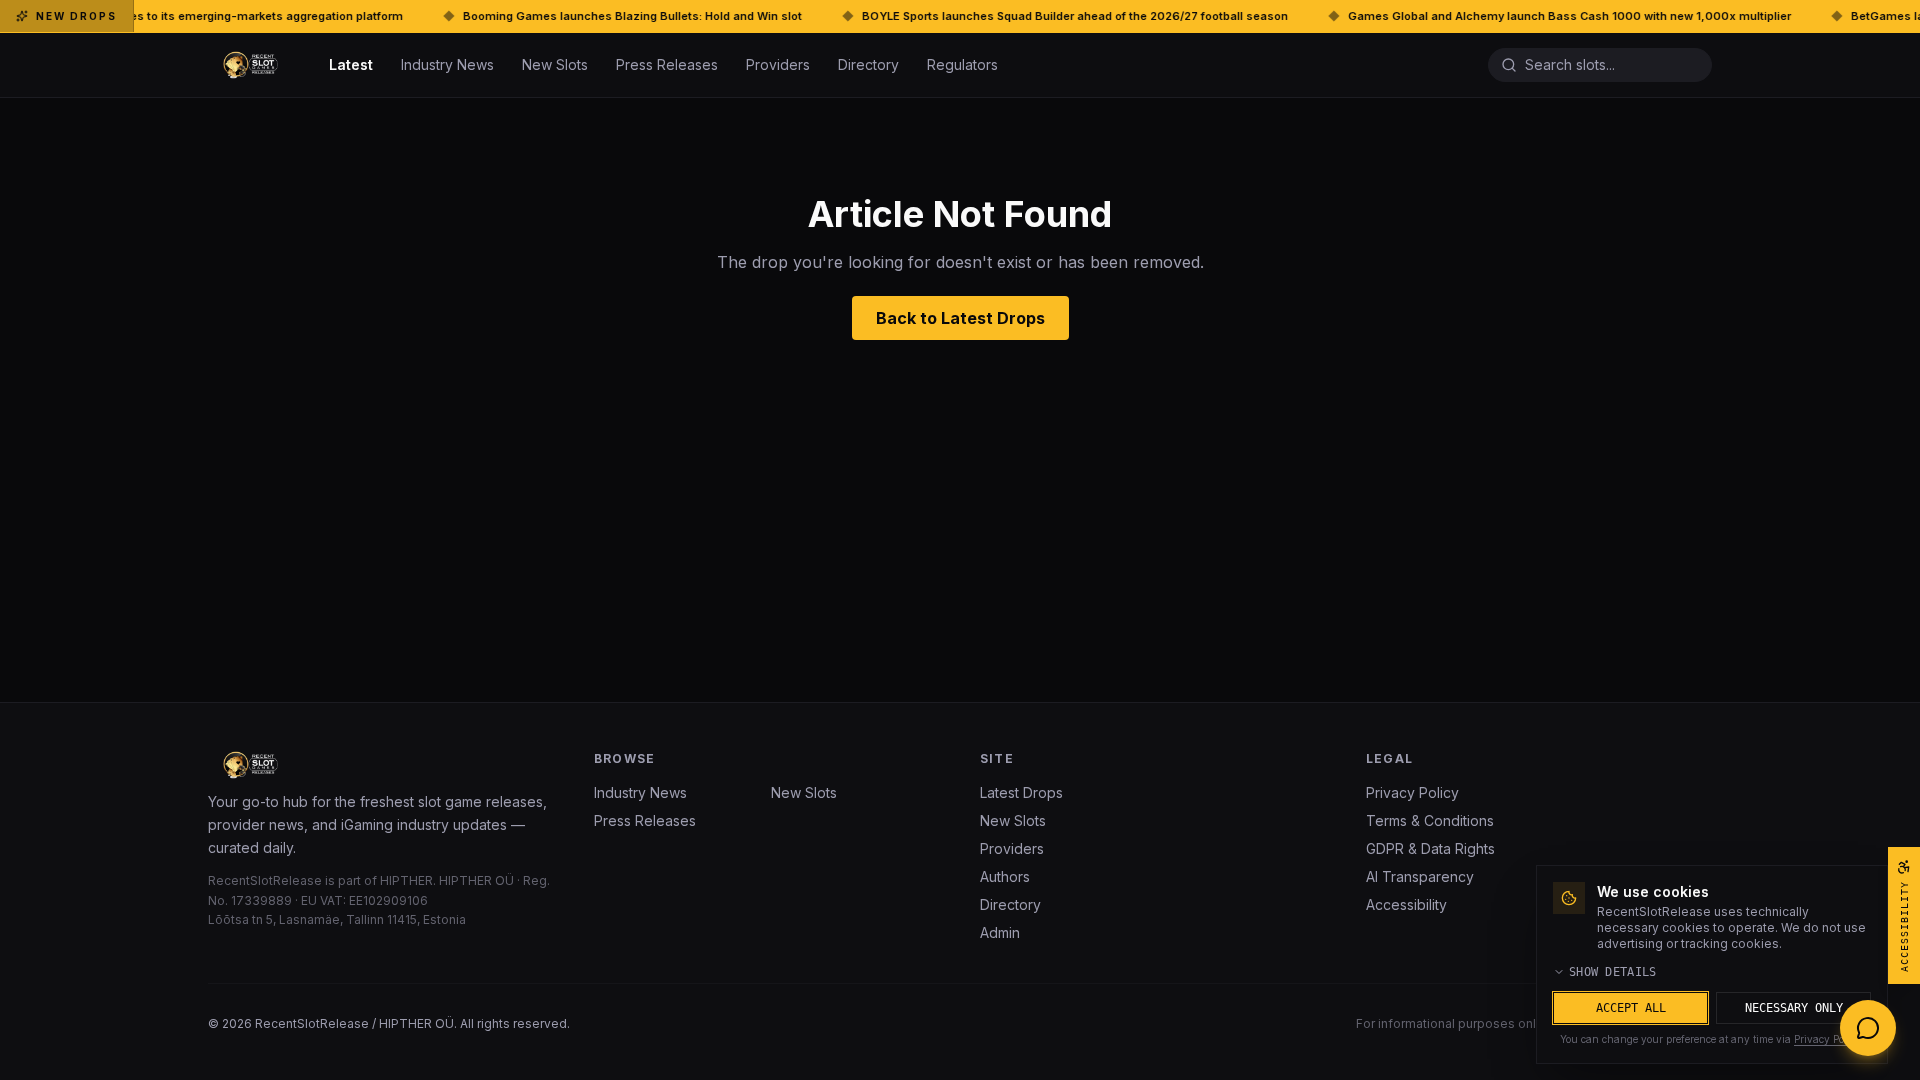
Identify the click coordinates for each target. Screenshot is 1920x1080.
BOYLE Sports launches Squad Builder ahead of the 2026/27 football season (847, 16)
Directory (868, 64)
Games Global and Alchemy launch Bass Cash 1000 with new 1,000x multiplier (1341, 16)
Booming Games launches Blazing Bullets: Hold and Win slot (404, 16)
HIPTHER (406, 880)
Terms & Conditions (1430, 820)
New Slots (555, 64)
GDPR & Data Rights (1430, 848)
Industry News (447, 64)
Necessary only (1794, 1008)
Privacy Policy (1412, 792)
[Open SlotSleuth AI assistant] (1868, 1028)
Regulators (962, 64)
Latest (351, 64)
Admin (1000, 932)
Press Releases (667, 64)
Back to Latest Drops (960, 318)
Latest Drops (1021, 792)
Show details (1613, 972)
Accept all (1631, 1008)
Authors (1005, 876)
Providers (778, 64)
